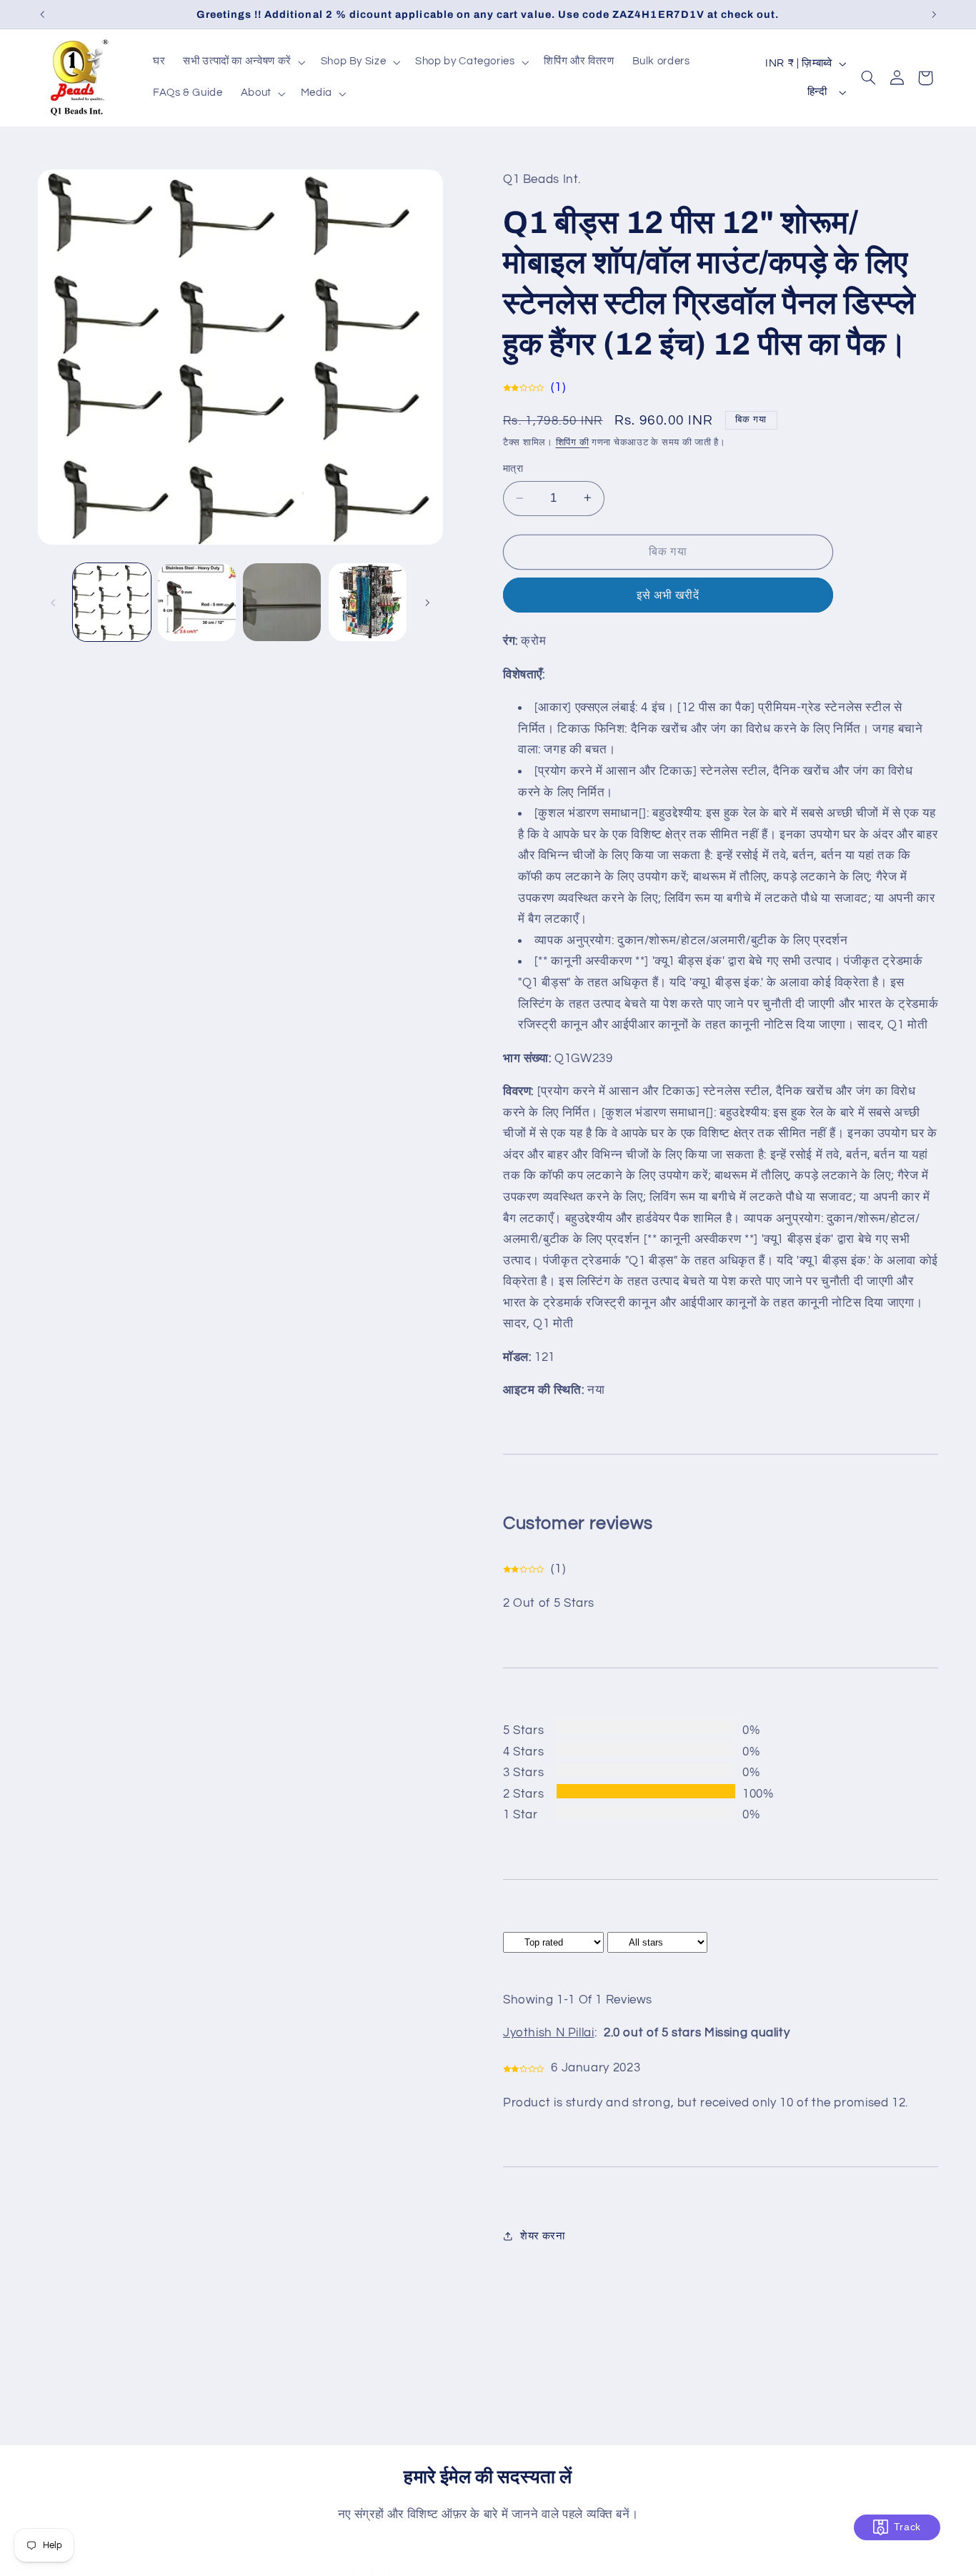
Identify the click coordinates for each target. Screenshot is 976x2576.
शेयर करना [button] (542, 2235)
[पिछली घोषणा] (42, 14)
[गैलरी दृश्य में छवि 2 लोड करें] (197, 602)
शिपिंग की (573, 442)
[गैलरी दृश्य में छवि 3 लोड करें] (282, 602)
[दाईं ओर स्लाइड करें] (427, 603)
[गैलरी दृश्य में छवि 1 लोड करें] (112, 602)
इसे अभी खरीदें (668, 595)
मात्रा (513, 469)
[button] (243, 62)
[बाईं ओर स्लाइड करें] (54, 603)
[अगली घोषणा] (934, 14)
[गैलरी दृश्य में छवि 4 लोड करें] (368, 602)
